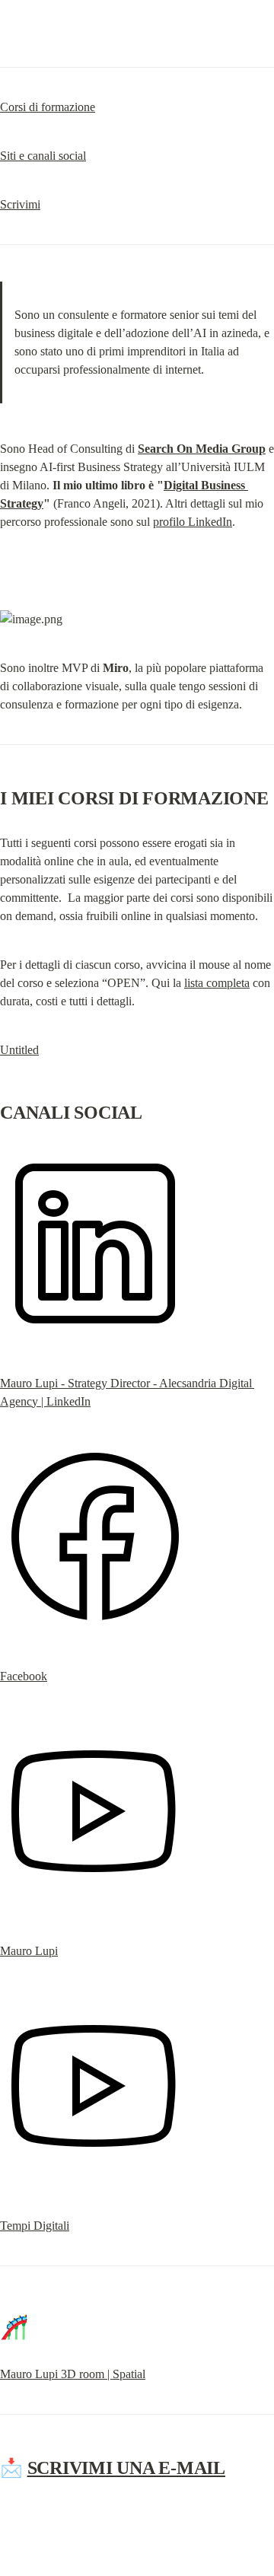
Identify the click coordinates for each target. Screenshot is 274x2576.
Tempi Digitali (35, 2226)
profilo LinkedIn (193, 522)
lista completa (217, 983)
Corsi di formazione (48, 107)
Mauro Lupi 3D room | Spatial (73, 2374)
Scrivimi (20, 204)
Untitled (19, 1050)
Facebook (24, 1676)
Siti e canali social (43, 156)
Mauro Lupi (29, 1951)
